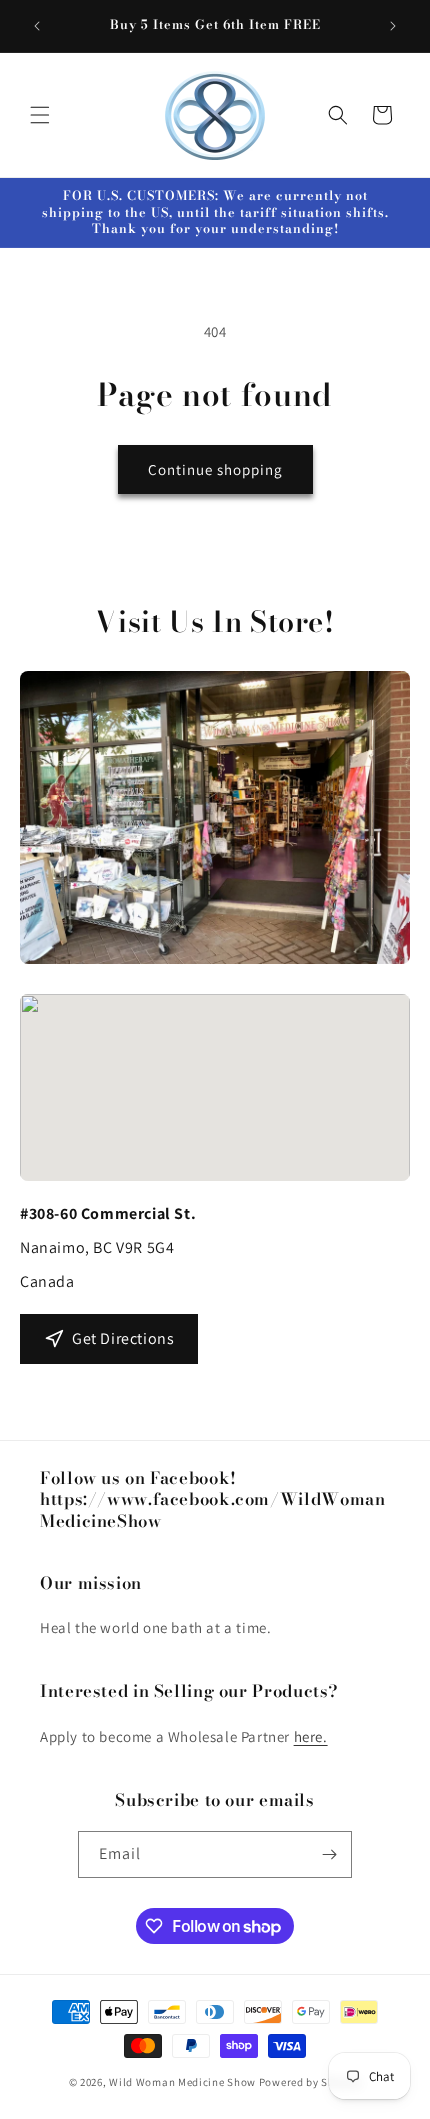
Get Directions (123, 1338)
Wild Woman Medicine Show (182, 2082)
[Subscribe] (329, 1854)
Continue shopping (215, 469)
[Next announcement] (393, 26)
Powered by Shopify (310, 2082)
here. (311, 1736)
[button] (40, 115)
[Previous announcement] (37, 26)
